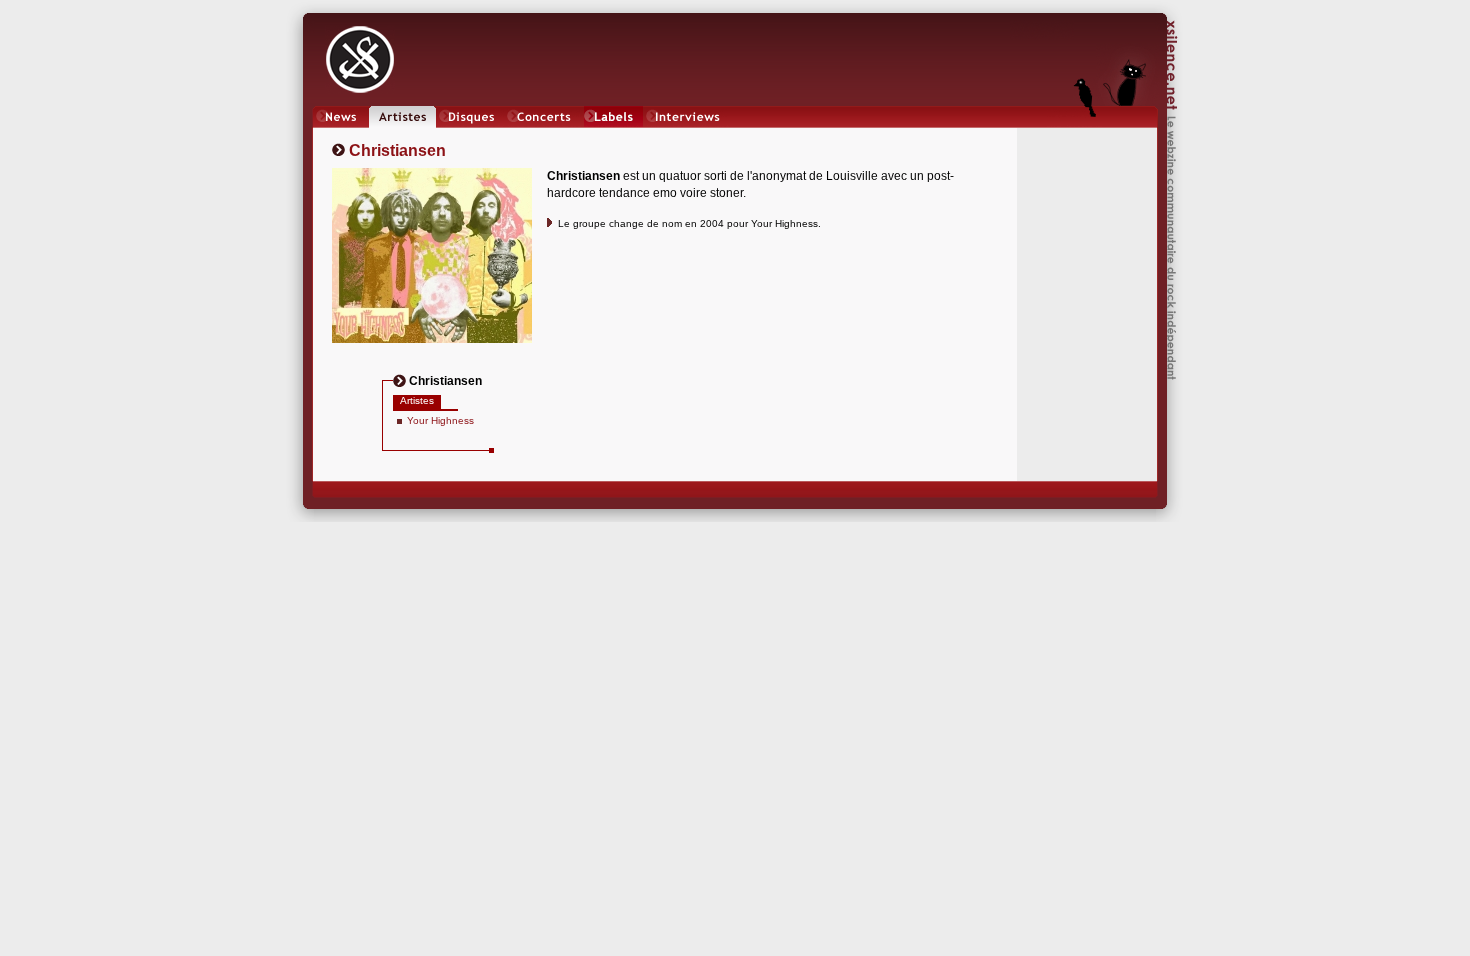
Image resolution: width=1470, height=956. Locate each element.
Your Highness (440, 420)
